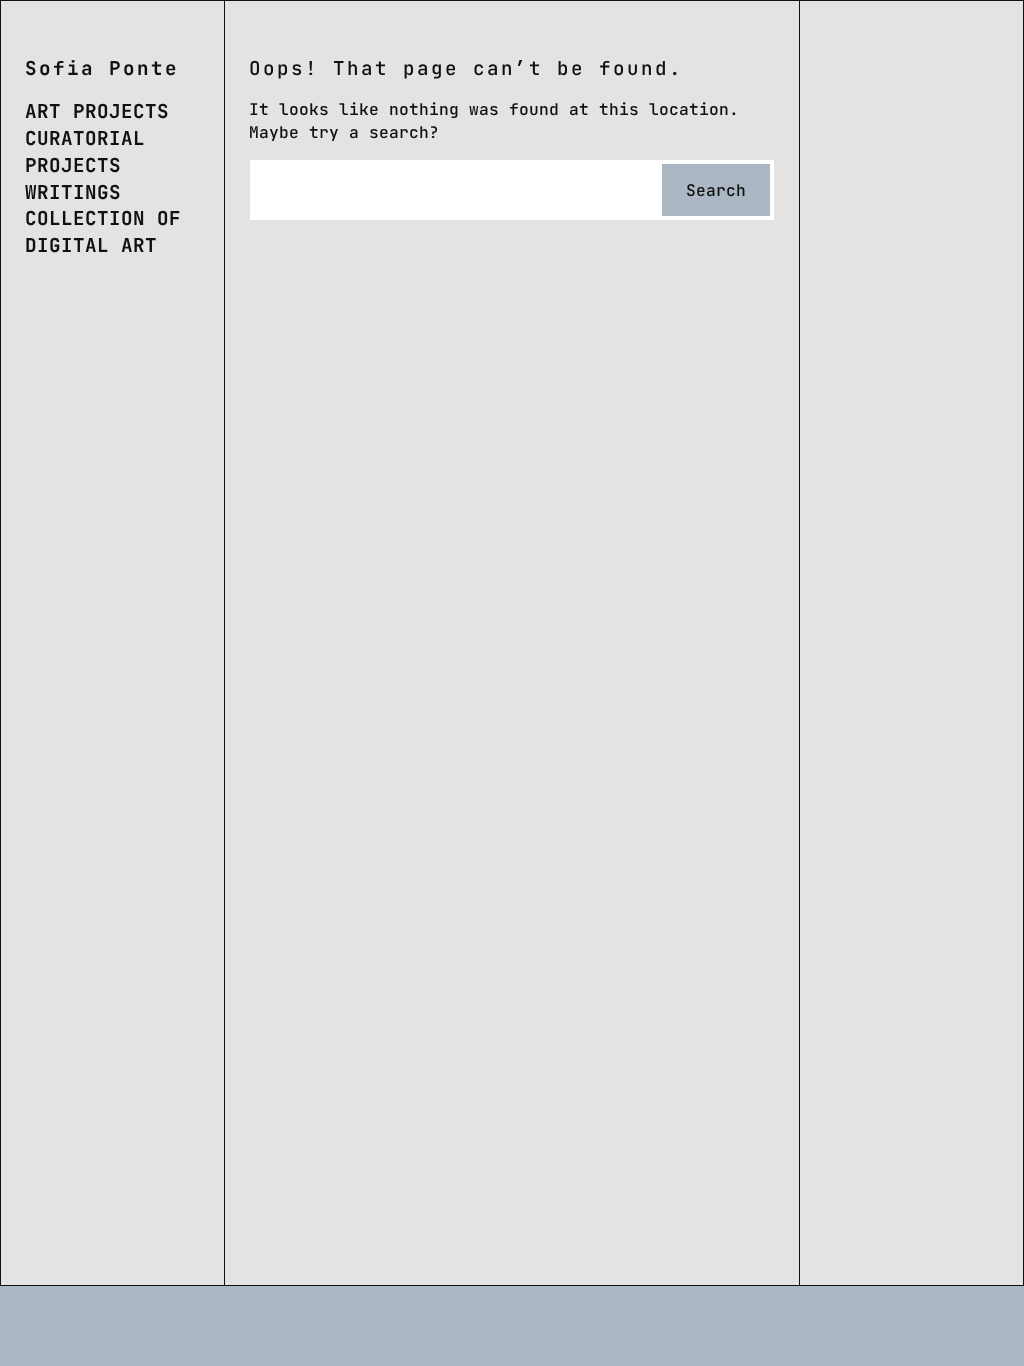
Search (716, 190)
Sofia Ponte (102, 68)
